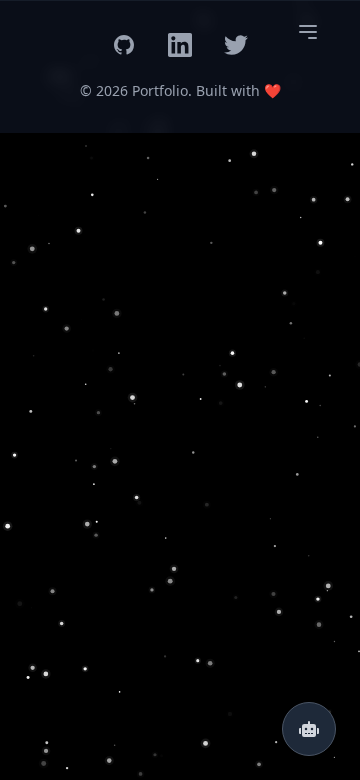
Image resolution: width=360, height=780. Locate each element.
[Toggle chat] (309, 729)
